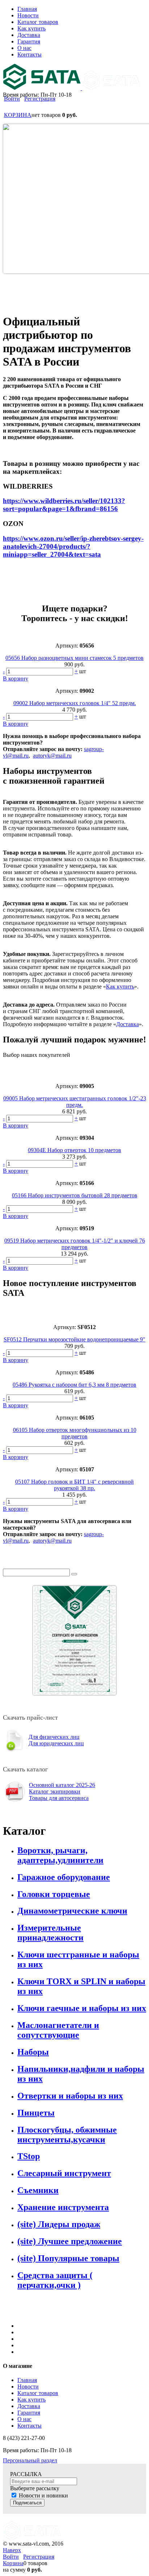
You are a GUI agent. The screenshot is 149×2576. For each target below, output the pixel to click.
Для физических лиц (54, 1737)
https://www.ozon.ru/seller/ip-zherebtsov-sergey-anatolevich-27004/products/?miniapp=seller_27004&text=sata (73, 546)
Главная (27, 2380)
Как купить (120, 986)
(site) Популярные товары (68, 2258)
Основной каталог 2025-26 (62, 1785)
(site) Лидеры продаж (59, 2224)
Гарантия (29, 2413)
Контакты (29, 2426)
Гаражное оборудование (64, 1877)
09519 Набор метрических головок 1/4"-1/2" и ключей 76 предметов (75, 1244)
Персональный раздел (30, 2460)
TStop (29, 2156)
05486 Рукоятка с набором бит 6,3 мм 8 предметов (74, 1385)
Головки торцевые (54, 1894)
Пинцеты (36, 2113)
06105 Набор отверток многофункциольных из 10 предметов (75, 1433)
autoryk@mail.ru (52, 756)
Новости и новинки (43, 2495)
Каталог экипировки (55, 1791)
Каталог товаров (38, 2393)
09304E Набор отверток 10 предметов (74, 1150)
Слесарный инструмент (64, 2173)
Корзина (13, 2563)
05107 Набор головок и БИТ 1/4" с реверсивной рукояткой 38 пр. (74, 1485)
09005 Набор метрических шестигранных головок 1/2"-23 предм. (75, 1102)
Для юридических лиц (56, 1743)
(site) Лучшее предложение (70, 2241)
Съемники (38, 2190)
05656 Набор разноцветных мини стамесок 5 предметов (74, 658)
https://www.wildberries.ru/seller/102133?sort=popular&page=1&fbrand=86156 (64, 505)
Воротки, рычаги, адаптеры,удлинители (60, 1855)
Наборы (33, 2052)
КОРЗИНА (18, 115)
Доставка (127, 1024)
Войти (12, 99)
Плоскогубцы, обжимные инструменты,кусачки (67, 2135)
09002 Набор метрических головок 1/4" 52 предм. (75, 703)
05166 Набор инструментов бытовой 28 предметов (75, 1195)
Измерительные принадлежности (50, 1933)
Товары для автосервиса (59, 1798)
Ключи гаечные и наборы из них (82, 2008)
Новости (28, 2387)
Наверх (12, 2550)
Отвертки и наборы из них (70, 2096)
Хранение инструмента (63, 2207)
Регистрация (40, 99)
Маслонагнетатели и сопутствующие (58, 2030)
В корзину (16, 678)
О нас (24, 2419)
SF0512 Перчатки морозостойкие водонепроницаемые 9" (74, 1339)
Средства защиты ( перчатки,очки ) (55, 2280)
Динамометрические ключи (72, 1911)
